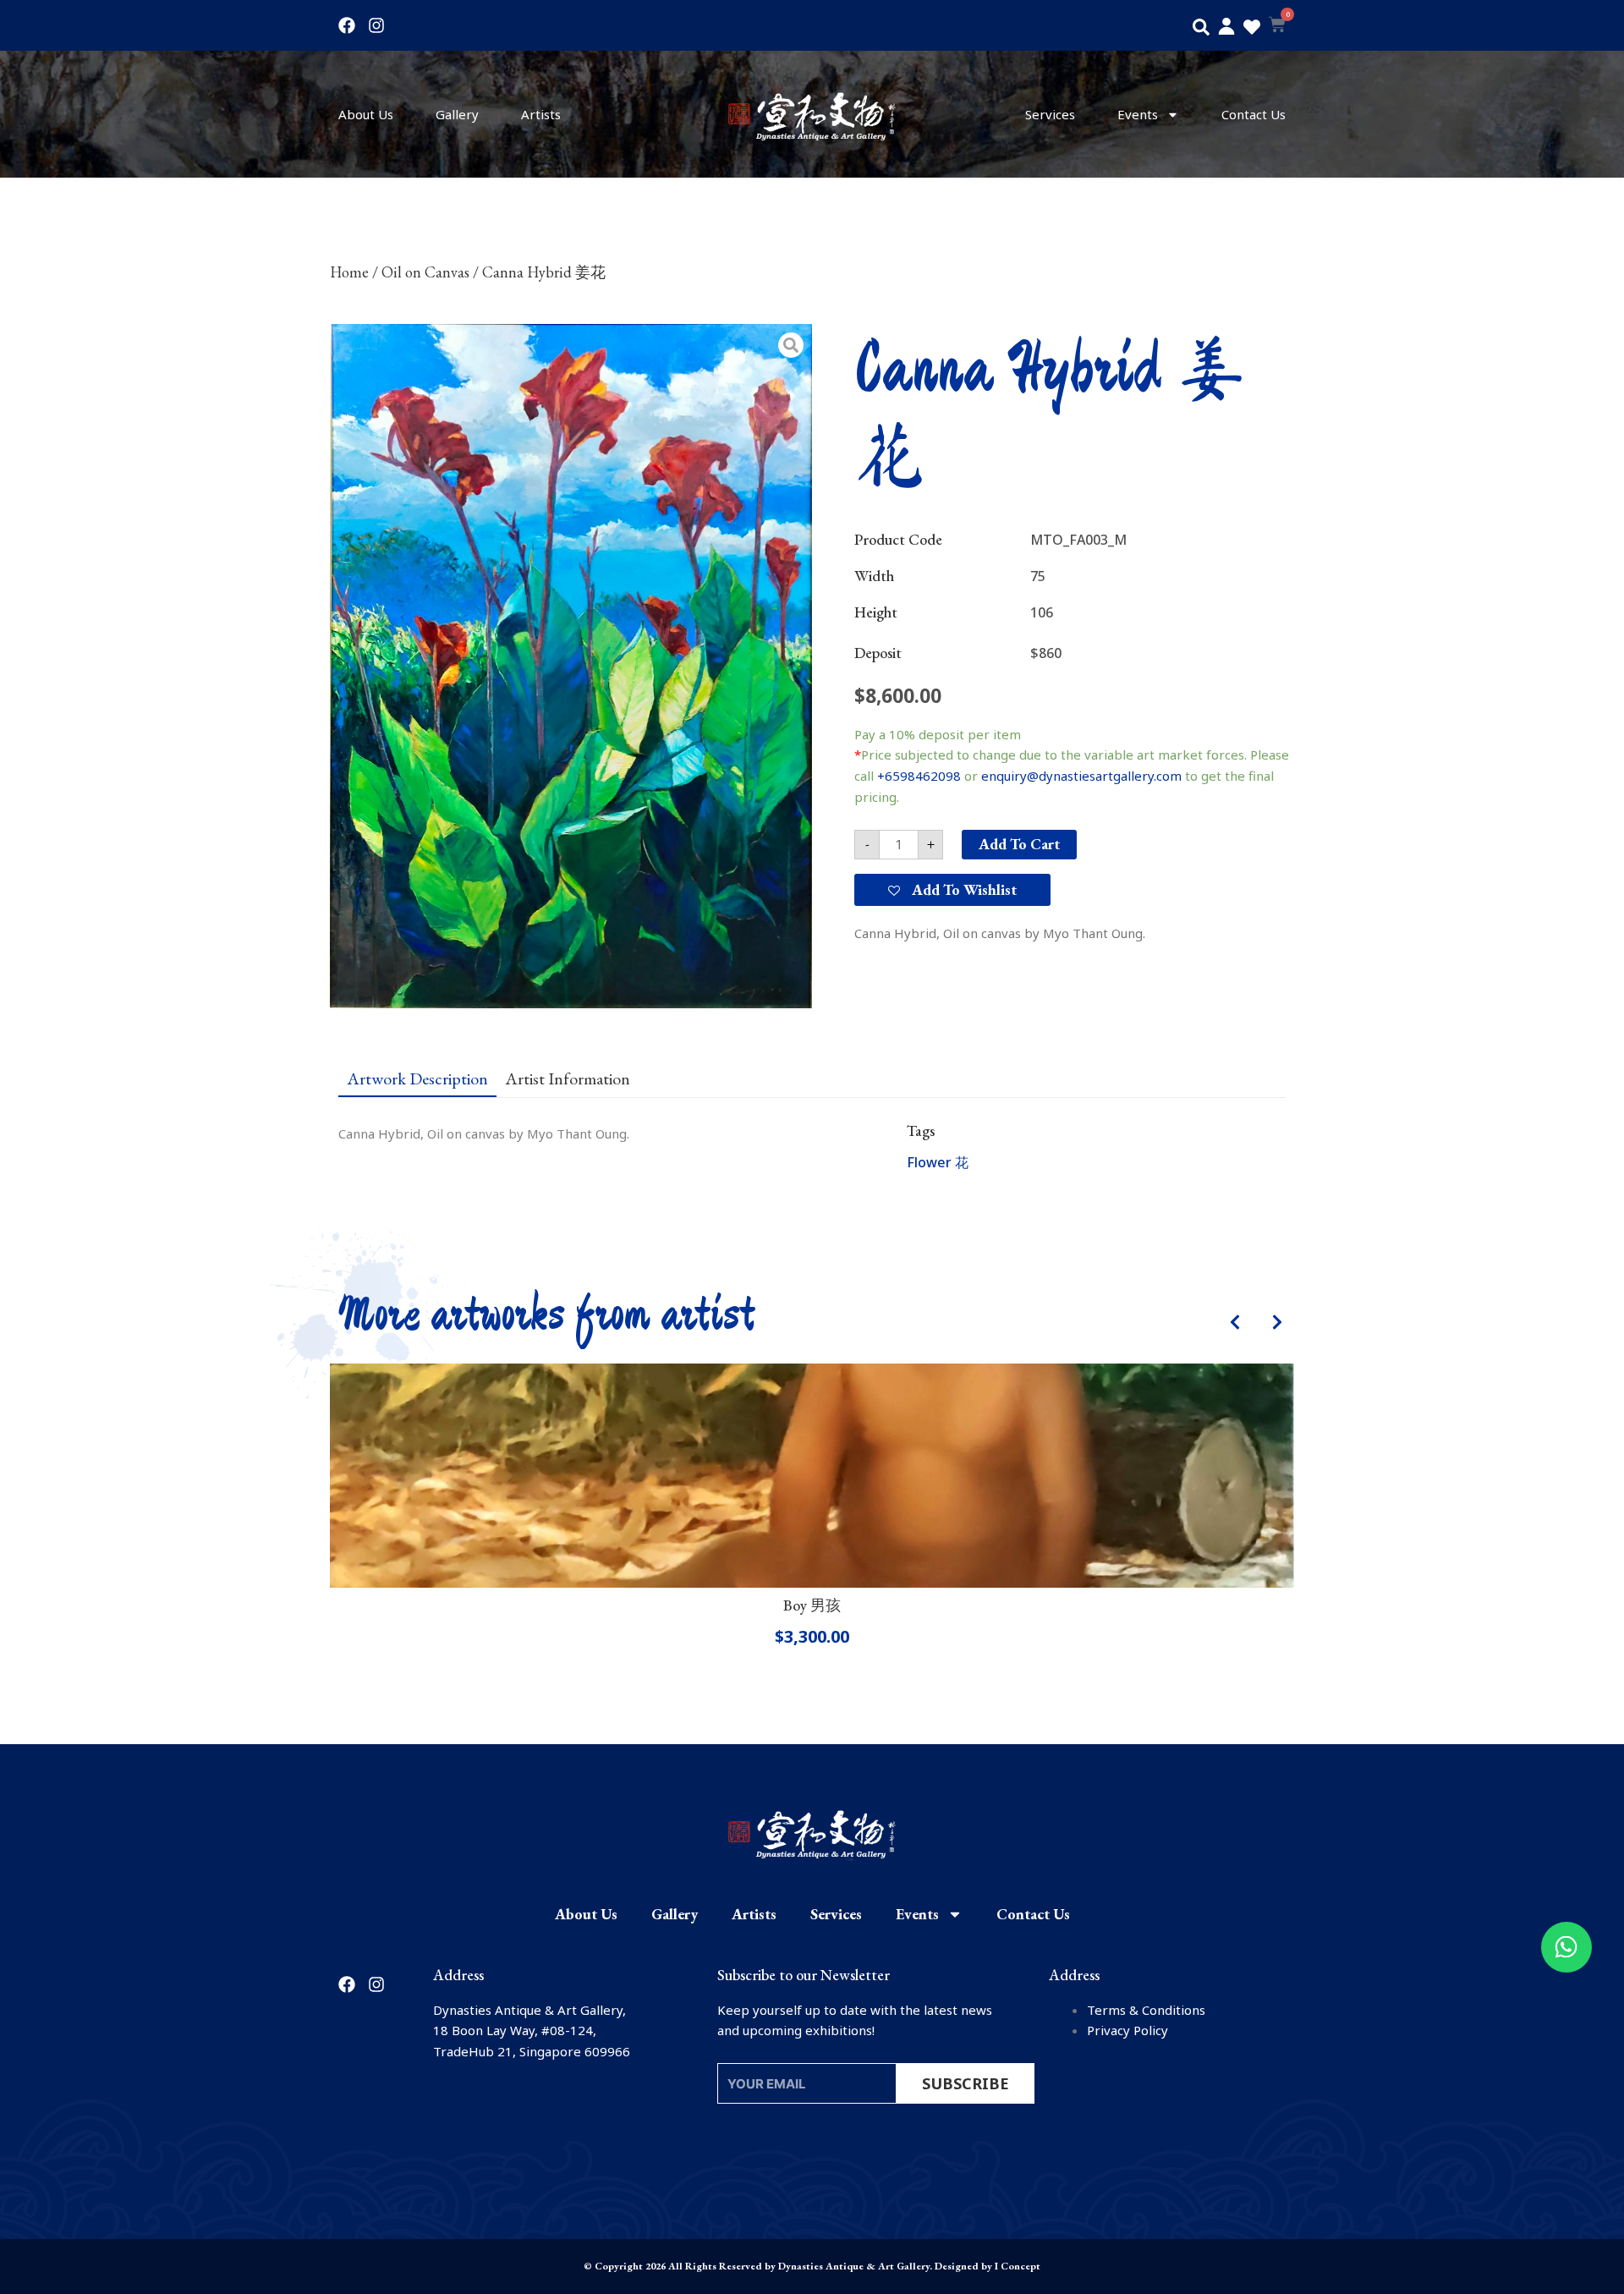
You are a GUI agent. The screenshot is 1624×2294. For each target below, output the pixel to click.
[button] (1201, 27)
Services (1050, 114)
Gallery (457, 114)
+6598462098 (919, 776)
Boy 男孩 (812, 1605)
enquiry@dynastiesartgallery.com (1081, 776)
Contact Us (1254, 114)
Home (349, 272)
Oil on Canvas (425, 272)
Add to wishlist (963, 889)
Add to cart (1019, 844)
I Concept (1018, 2266)
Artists (541, 114)
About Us (366, 114)
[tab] (417, 1078)
